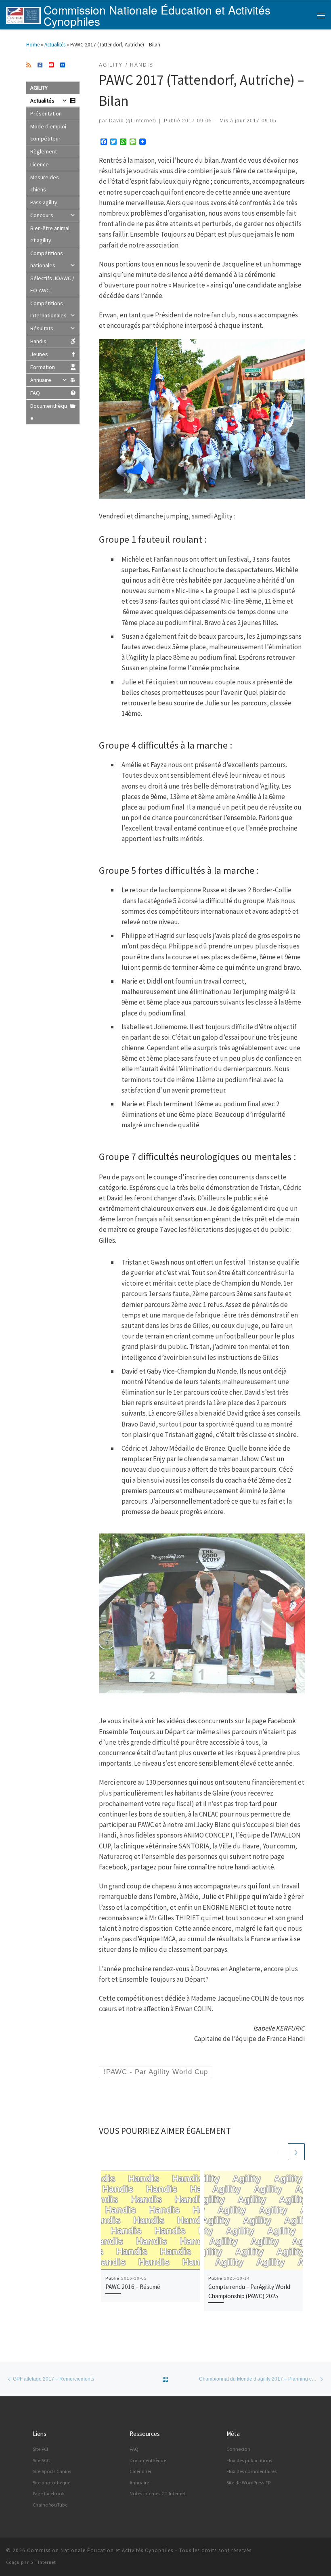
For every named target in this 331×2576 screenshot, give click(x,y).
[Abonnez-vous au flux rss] (29, 65)
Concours (42, 215)
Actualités (55, 45)
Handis (38, 341)
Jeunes (39, 354)
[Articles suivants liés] (296, 2152)
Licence (40, 164)
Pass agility (44, 202)
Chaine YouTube (50, 2505)
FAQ (35, 393)
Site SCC (41, 2460)
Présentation (46, 113)
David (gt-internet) (133, 121)
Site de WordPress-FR (249, 2483)
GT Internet (43, 2562)
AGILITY (39, 88)
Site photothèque (51, 2483)
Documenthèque (49, 412)
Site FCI (40, 2449)
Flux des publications (249, 2460)
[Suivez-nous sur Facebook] (40, 65)
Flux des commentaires (251, 2471)
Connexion (238, 2449)
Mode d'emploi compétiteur (48, 132)
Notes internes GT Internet (157, 2493)
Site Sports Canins (52, 2471)
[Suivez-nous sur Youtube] (51, 65)
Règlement (44, 151)
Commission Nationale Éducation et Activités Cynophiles (100, 2550)
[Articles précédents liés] (278, 2152)
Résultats (42, 328)
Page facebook (49, 2493)
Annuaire (41, 380)
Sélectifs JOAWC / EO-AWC (52, 284)
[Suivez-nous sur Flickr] (63, 65)
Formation (43, 367)
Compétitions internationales (48, 309)
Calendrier (140, 2471)
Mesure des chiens (45, 183)
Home (33, 45)
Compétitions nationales (47, 259)
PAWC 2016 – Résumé (133, 2287)
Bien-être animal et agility (50, 234)
